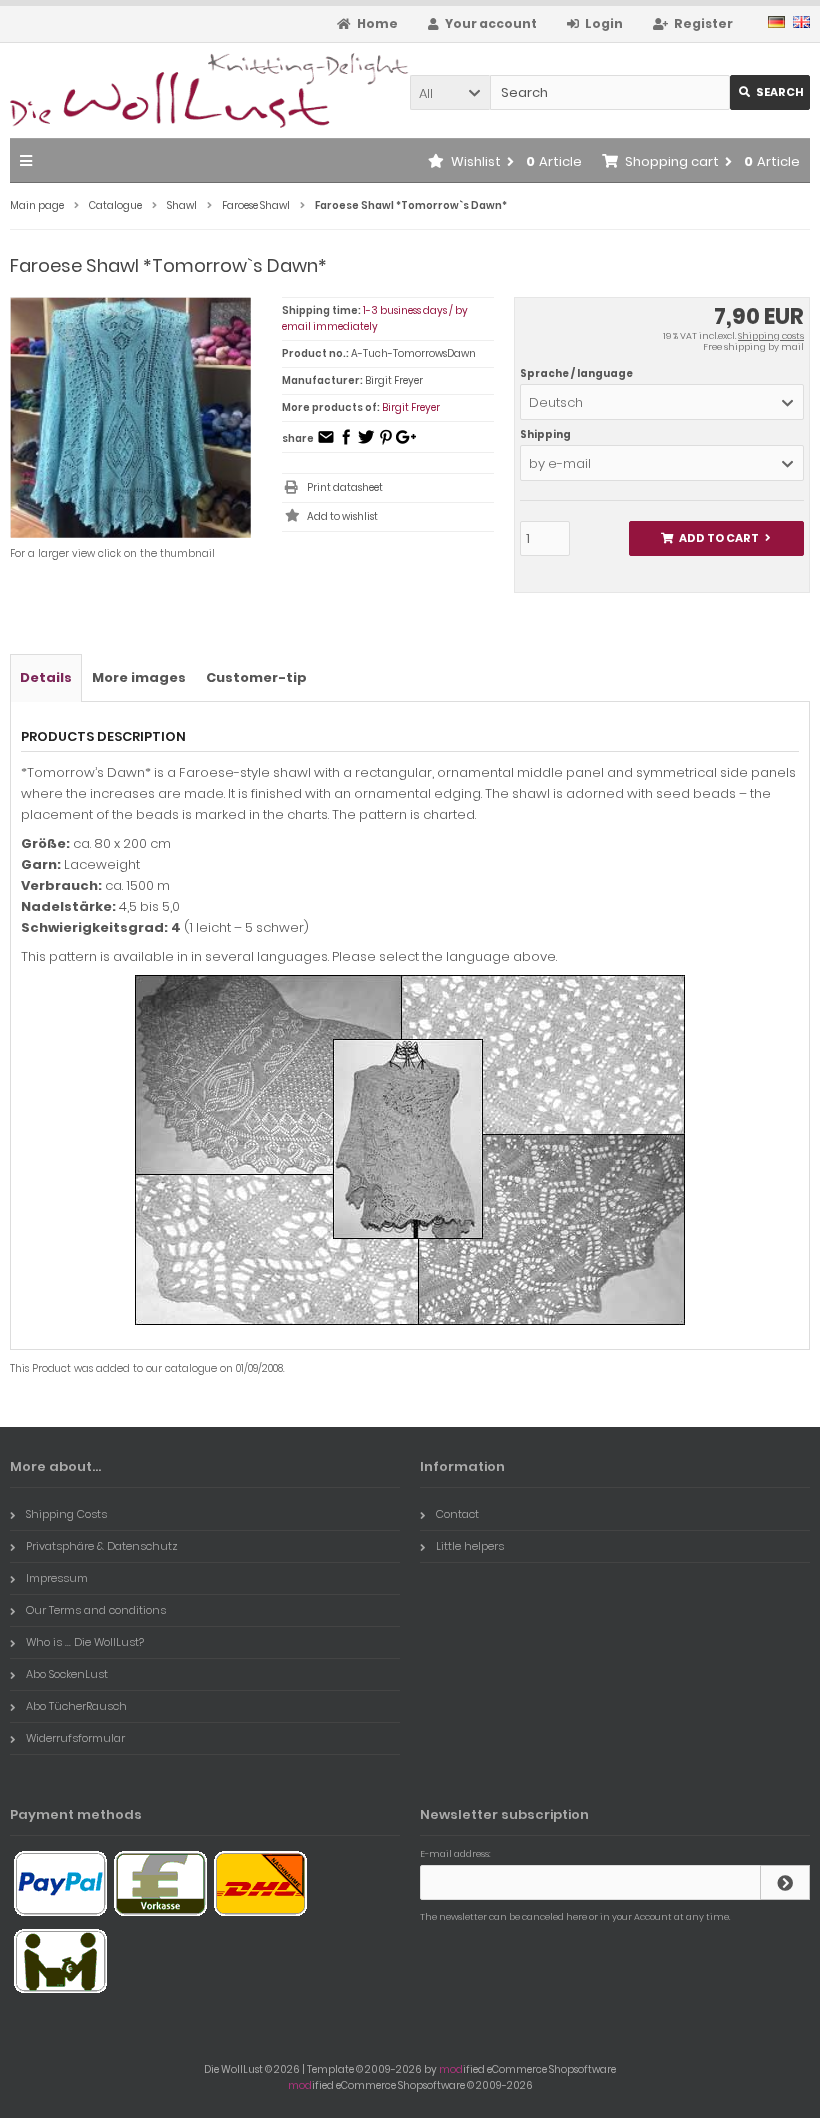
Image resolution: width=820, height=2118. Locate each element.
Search (770, 92)
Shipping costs (771, 336)
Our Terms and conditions (96, 1610)
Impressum (57, 1578)
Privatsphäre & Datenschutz (102, 1546)
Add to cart (716, 538)
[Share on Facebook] (346, 443)
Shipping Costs (66, 1514)
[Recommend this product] (326, 443)
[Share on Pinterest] (386, 443)
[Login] (785, 1882)
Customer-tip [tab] (256, 677)
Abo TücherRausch (76, 1706)
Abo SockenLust (67, 1674)
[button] (450, 92)
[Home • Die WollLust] (142, 90)
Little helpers (470, 1546)
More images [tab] (139, 677)
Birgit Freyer (411, 407)
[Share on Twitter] (366, 443)
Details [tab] (46, 677)
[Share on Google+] (406, 443)
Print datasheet (345, 487)
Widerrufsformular (75, 1738)
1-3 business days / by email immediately (375, 318)
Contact (457, 1514)
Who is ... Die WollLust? (85, 1642)
